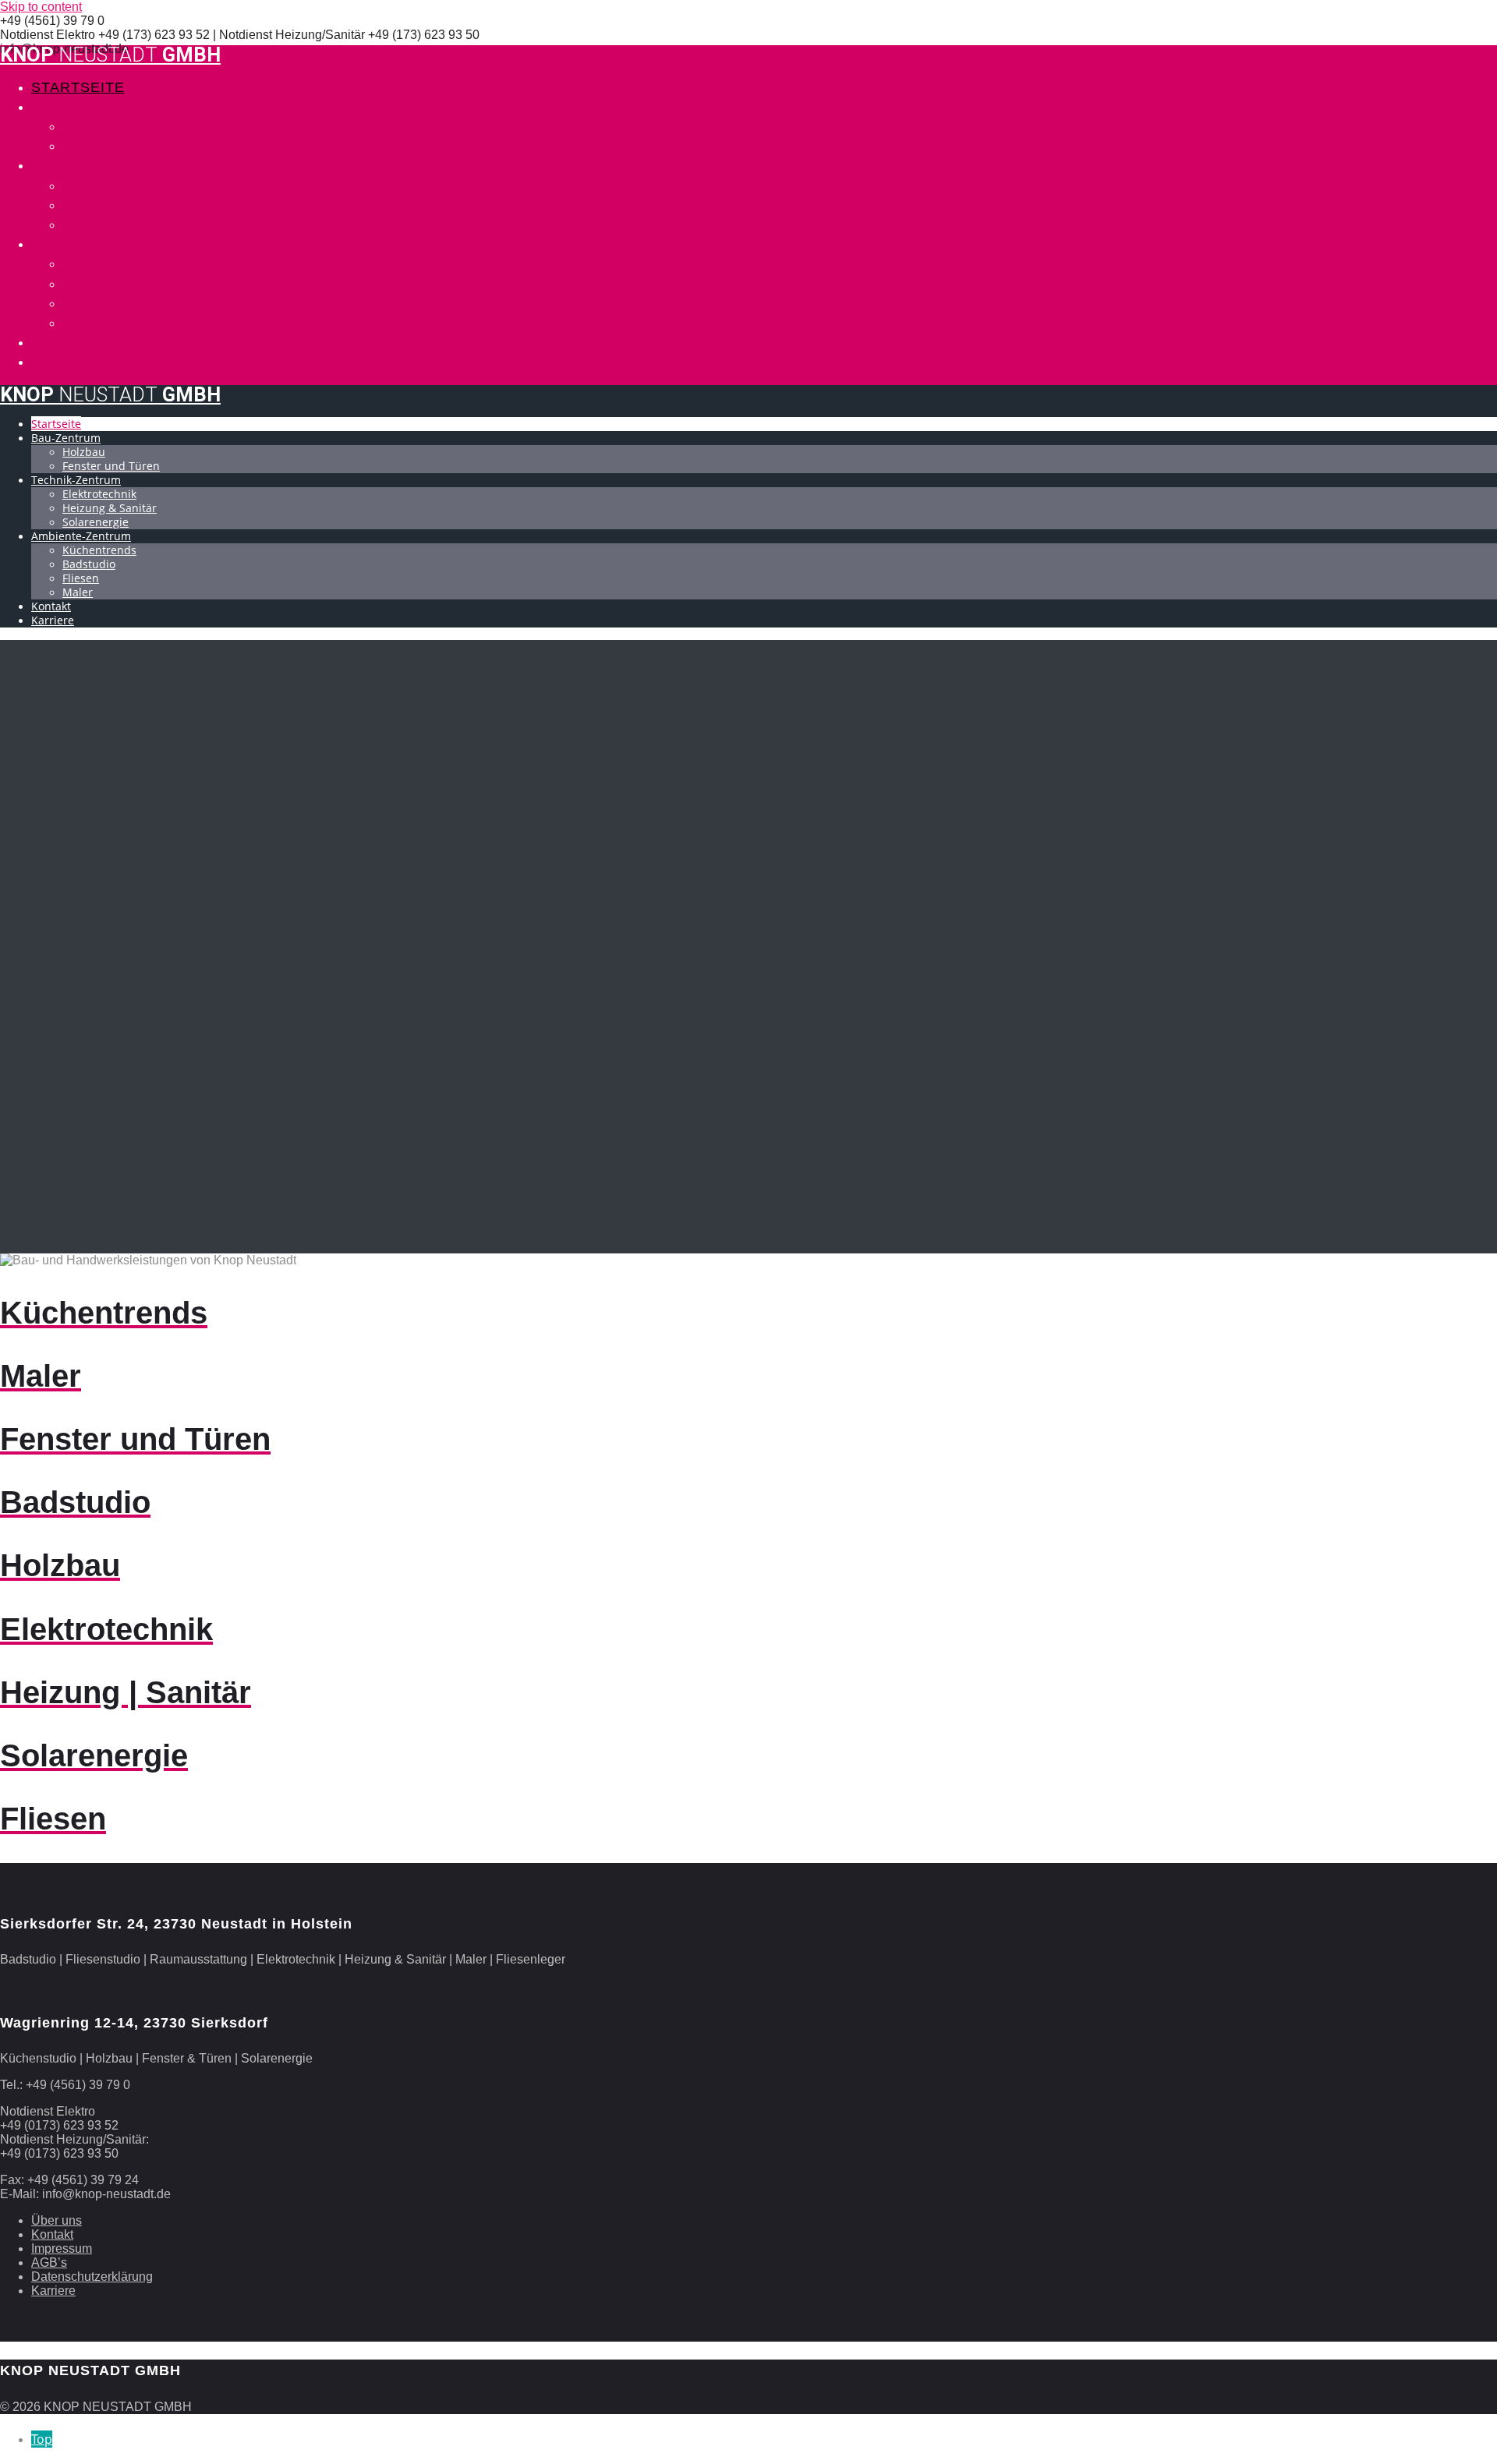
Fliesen (94, 303)
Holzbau (98, 126)
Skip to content (41, 7)
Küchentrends (126, 263)
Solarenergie (122, 224)
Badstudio (107, 284)
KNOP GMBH (110, 55)
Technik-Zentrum (104, 165)
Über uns (57, 2220)
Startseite (78, 87)
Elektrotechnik (131, 186)
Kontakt (67, 342)
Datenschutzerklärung (92, 2277)
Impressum (62, 2248)
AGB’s (49, 2262)
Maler (88, 323)
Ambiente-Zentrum (110, 244)
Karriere (70, 362)
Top (42, 2439)
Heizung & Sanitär (140, 205)
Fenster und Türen (145, 146)
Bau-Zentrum (87, 107)
